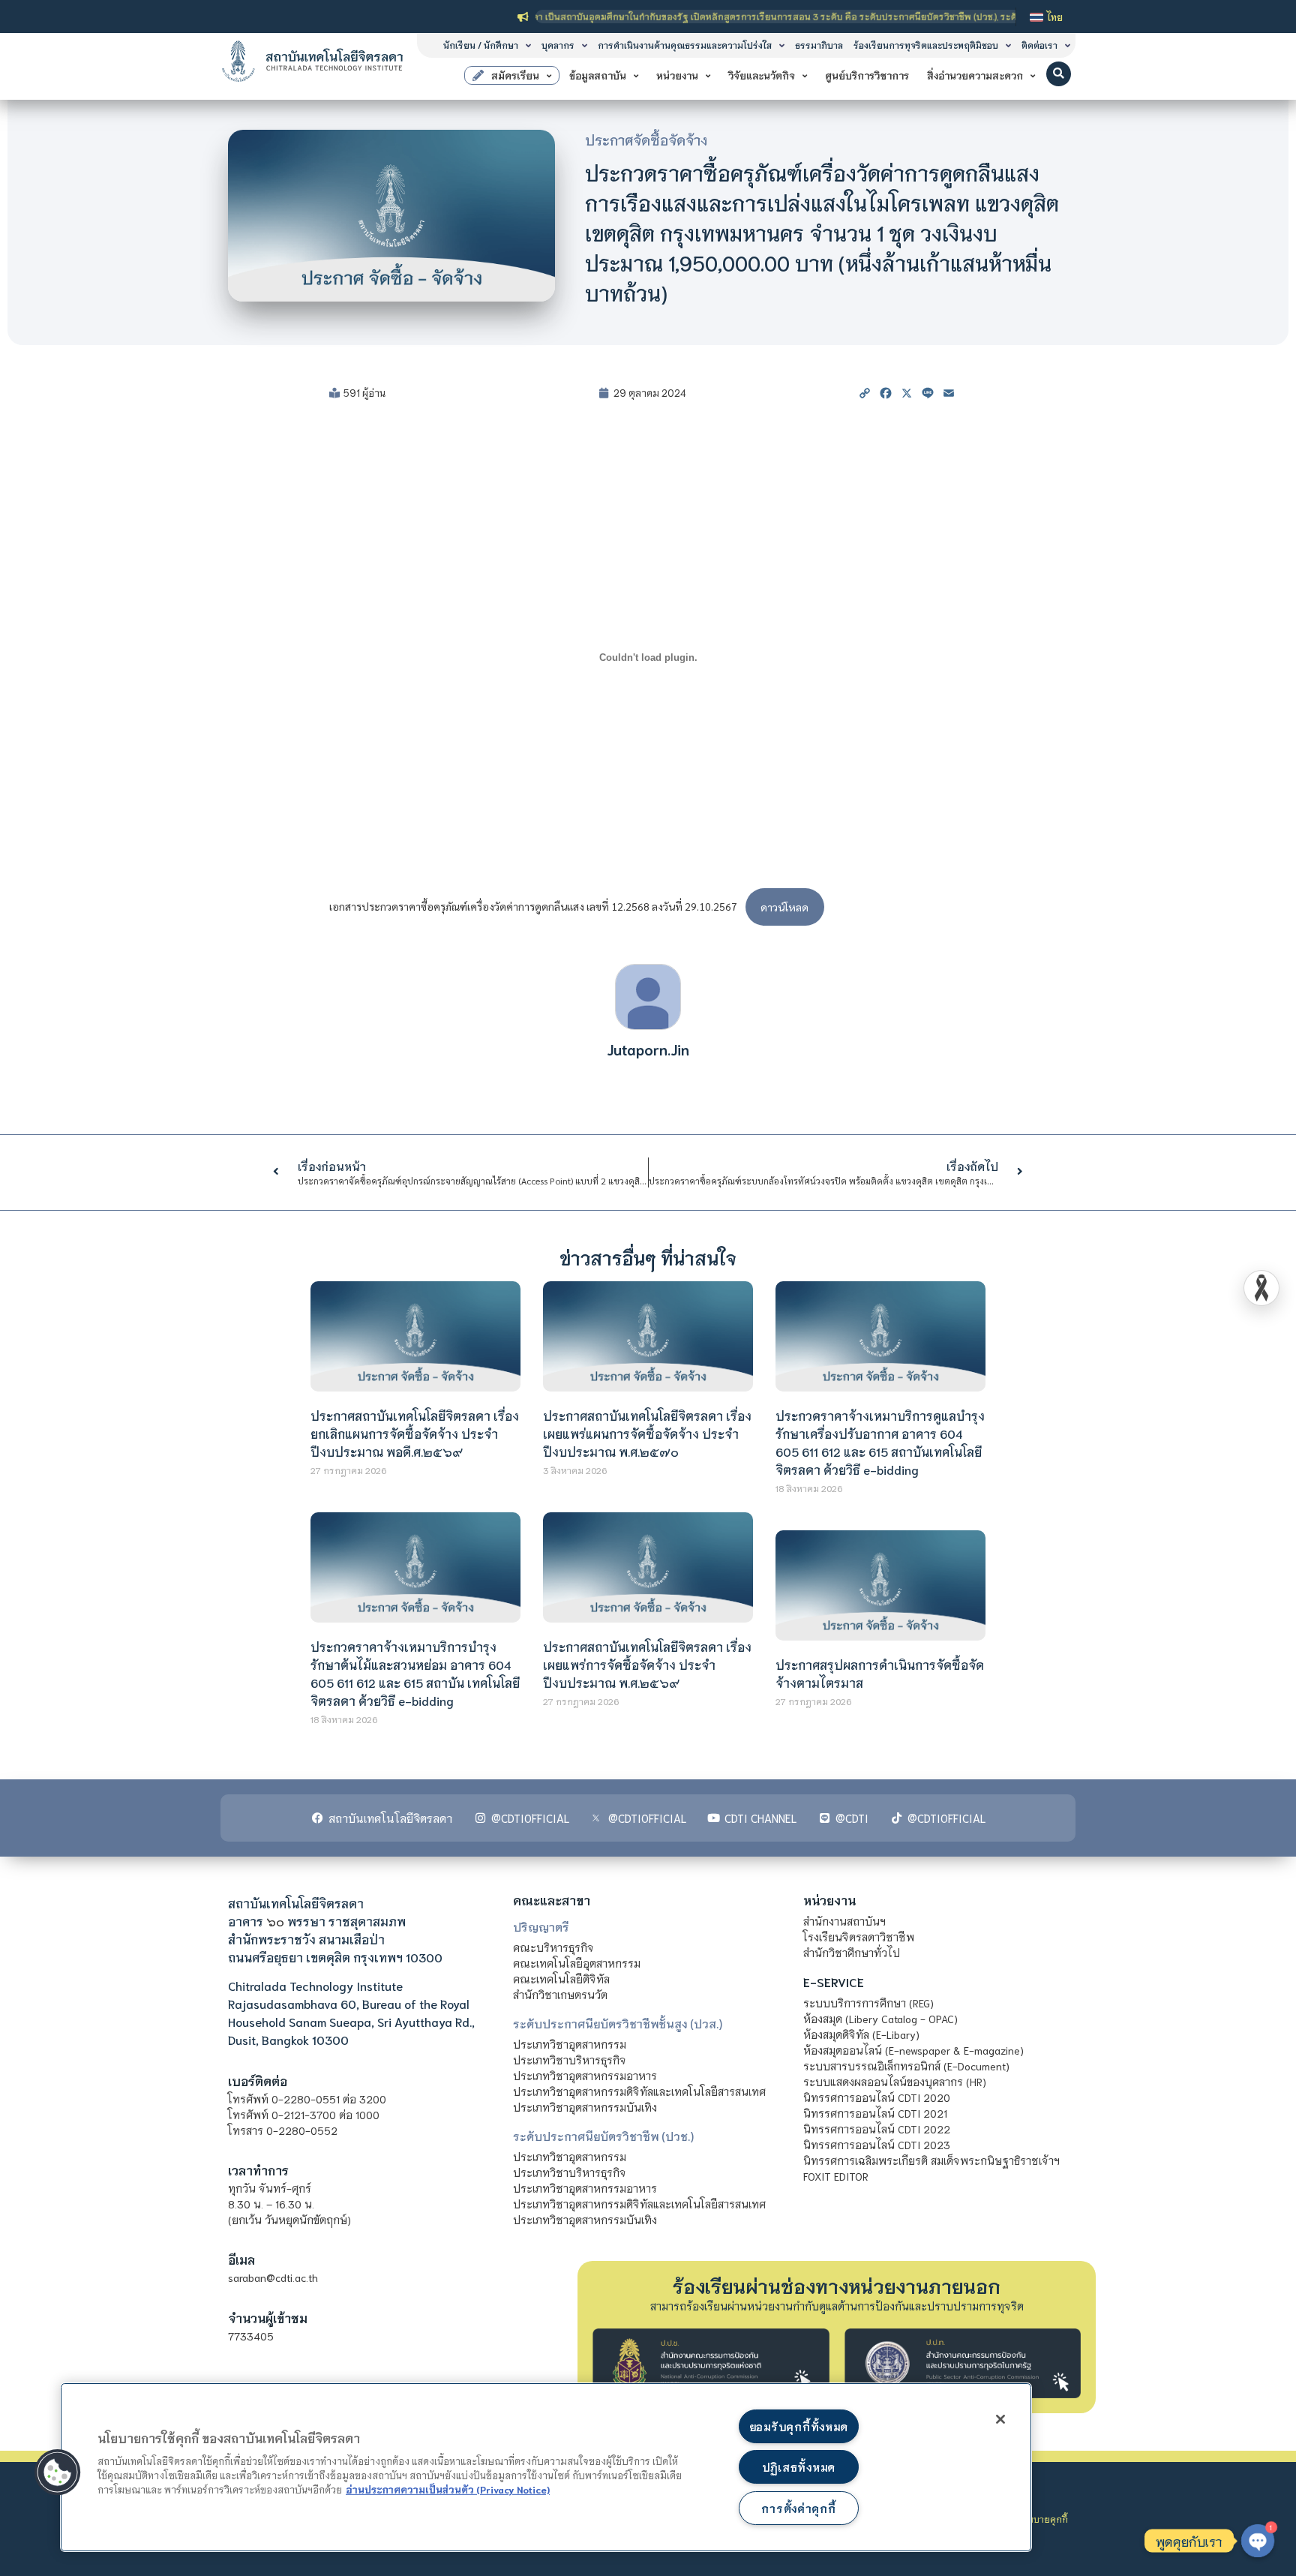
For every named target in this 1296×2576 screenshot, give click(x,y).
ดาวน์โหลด (784, 907)
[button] (1059, 74)
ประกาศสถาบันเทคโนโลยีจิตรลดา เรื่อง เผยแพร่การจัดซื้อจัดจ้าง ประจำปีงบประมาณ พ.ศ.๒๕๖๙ (647, 1664)
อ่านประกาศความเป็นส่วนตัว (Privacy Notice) (448, 2489)
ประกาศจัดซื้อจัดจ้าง (646, 140)
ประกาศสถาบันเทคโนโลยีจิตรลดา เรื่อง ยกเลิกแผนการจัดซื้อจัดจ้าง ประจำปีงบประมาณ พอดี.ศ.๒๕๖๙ (415, 1433)
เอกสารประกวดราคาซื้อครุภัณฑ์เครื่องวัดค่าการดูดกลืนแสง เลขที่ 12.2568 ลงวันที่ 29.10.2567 (533, 907)
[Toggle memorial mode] (1261, 1288)
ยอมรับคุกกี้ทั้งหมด (799, 2426)
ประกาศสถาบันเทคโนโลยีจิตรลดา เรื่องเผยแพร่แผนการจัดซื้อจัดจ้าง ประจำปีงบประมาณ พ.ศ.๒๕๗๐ (647, 1433)
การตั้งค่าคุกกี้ (798, 2508)
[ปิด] (1000, 2419)
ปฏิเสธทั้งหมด (799, 2467)
